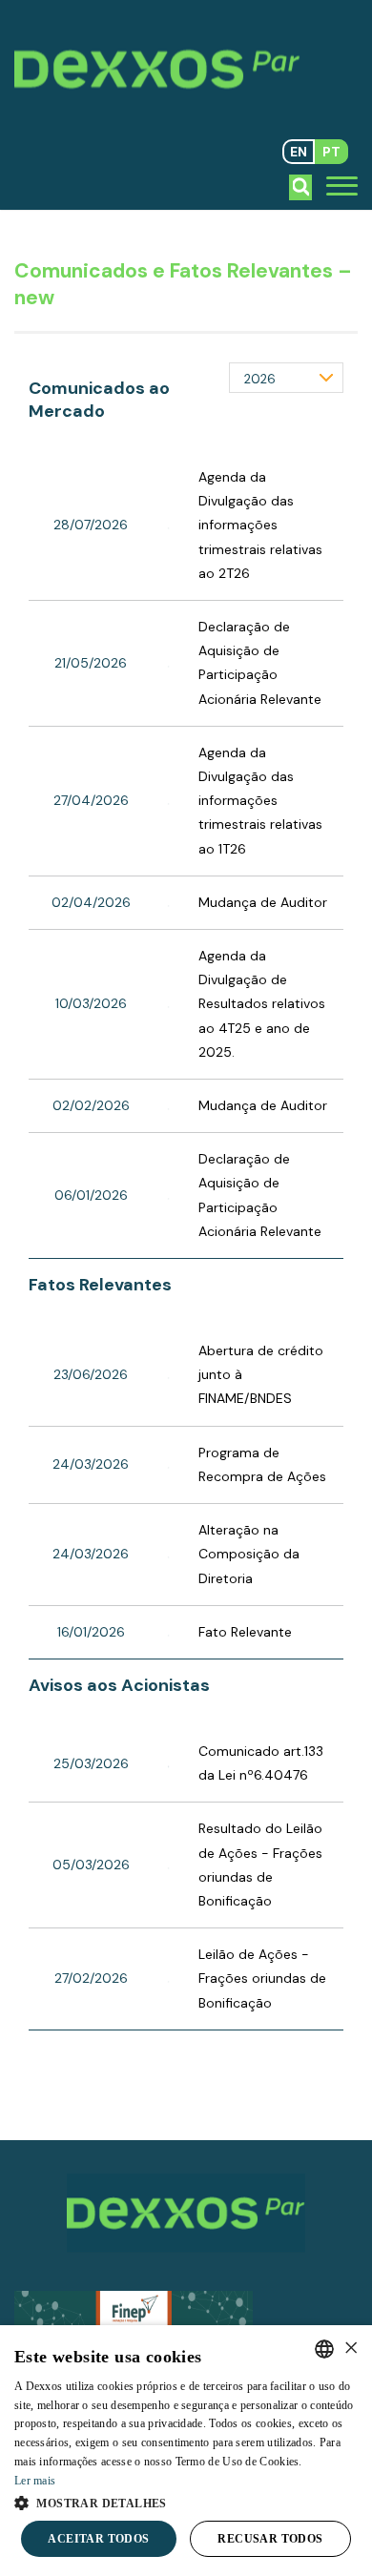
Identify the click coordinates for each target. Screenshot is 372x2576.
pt (331, 152)
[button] (186, 2502)
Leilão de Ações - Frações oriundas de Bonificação (262, 1978)
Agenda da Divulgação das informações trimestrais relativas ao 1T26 (260, 801)
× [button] (351, 2349)
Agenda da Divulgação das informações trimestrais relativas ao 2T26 (260, 525)
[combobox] (324, 2349)
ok (301, 187)
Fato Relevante (245, 1632)
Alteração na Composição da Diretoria (249, 1554)
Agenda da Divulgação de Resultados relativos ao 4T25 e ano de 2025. (262, 1004)
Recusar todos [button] (270, 2539)
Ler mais (35, 2481)
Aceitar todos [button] (98, 2539)
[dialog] (186, 2451)
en (299, 152)
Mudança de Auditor (263, 902)
